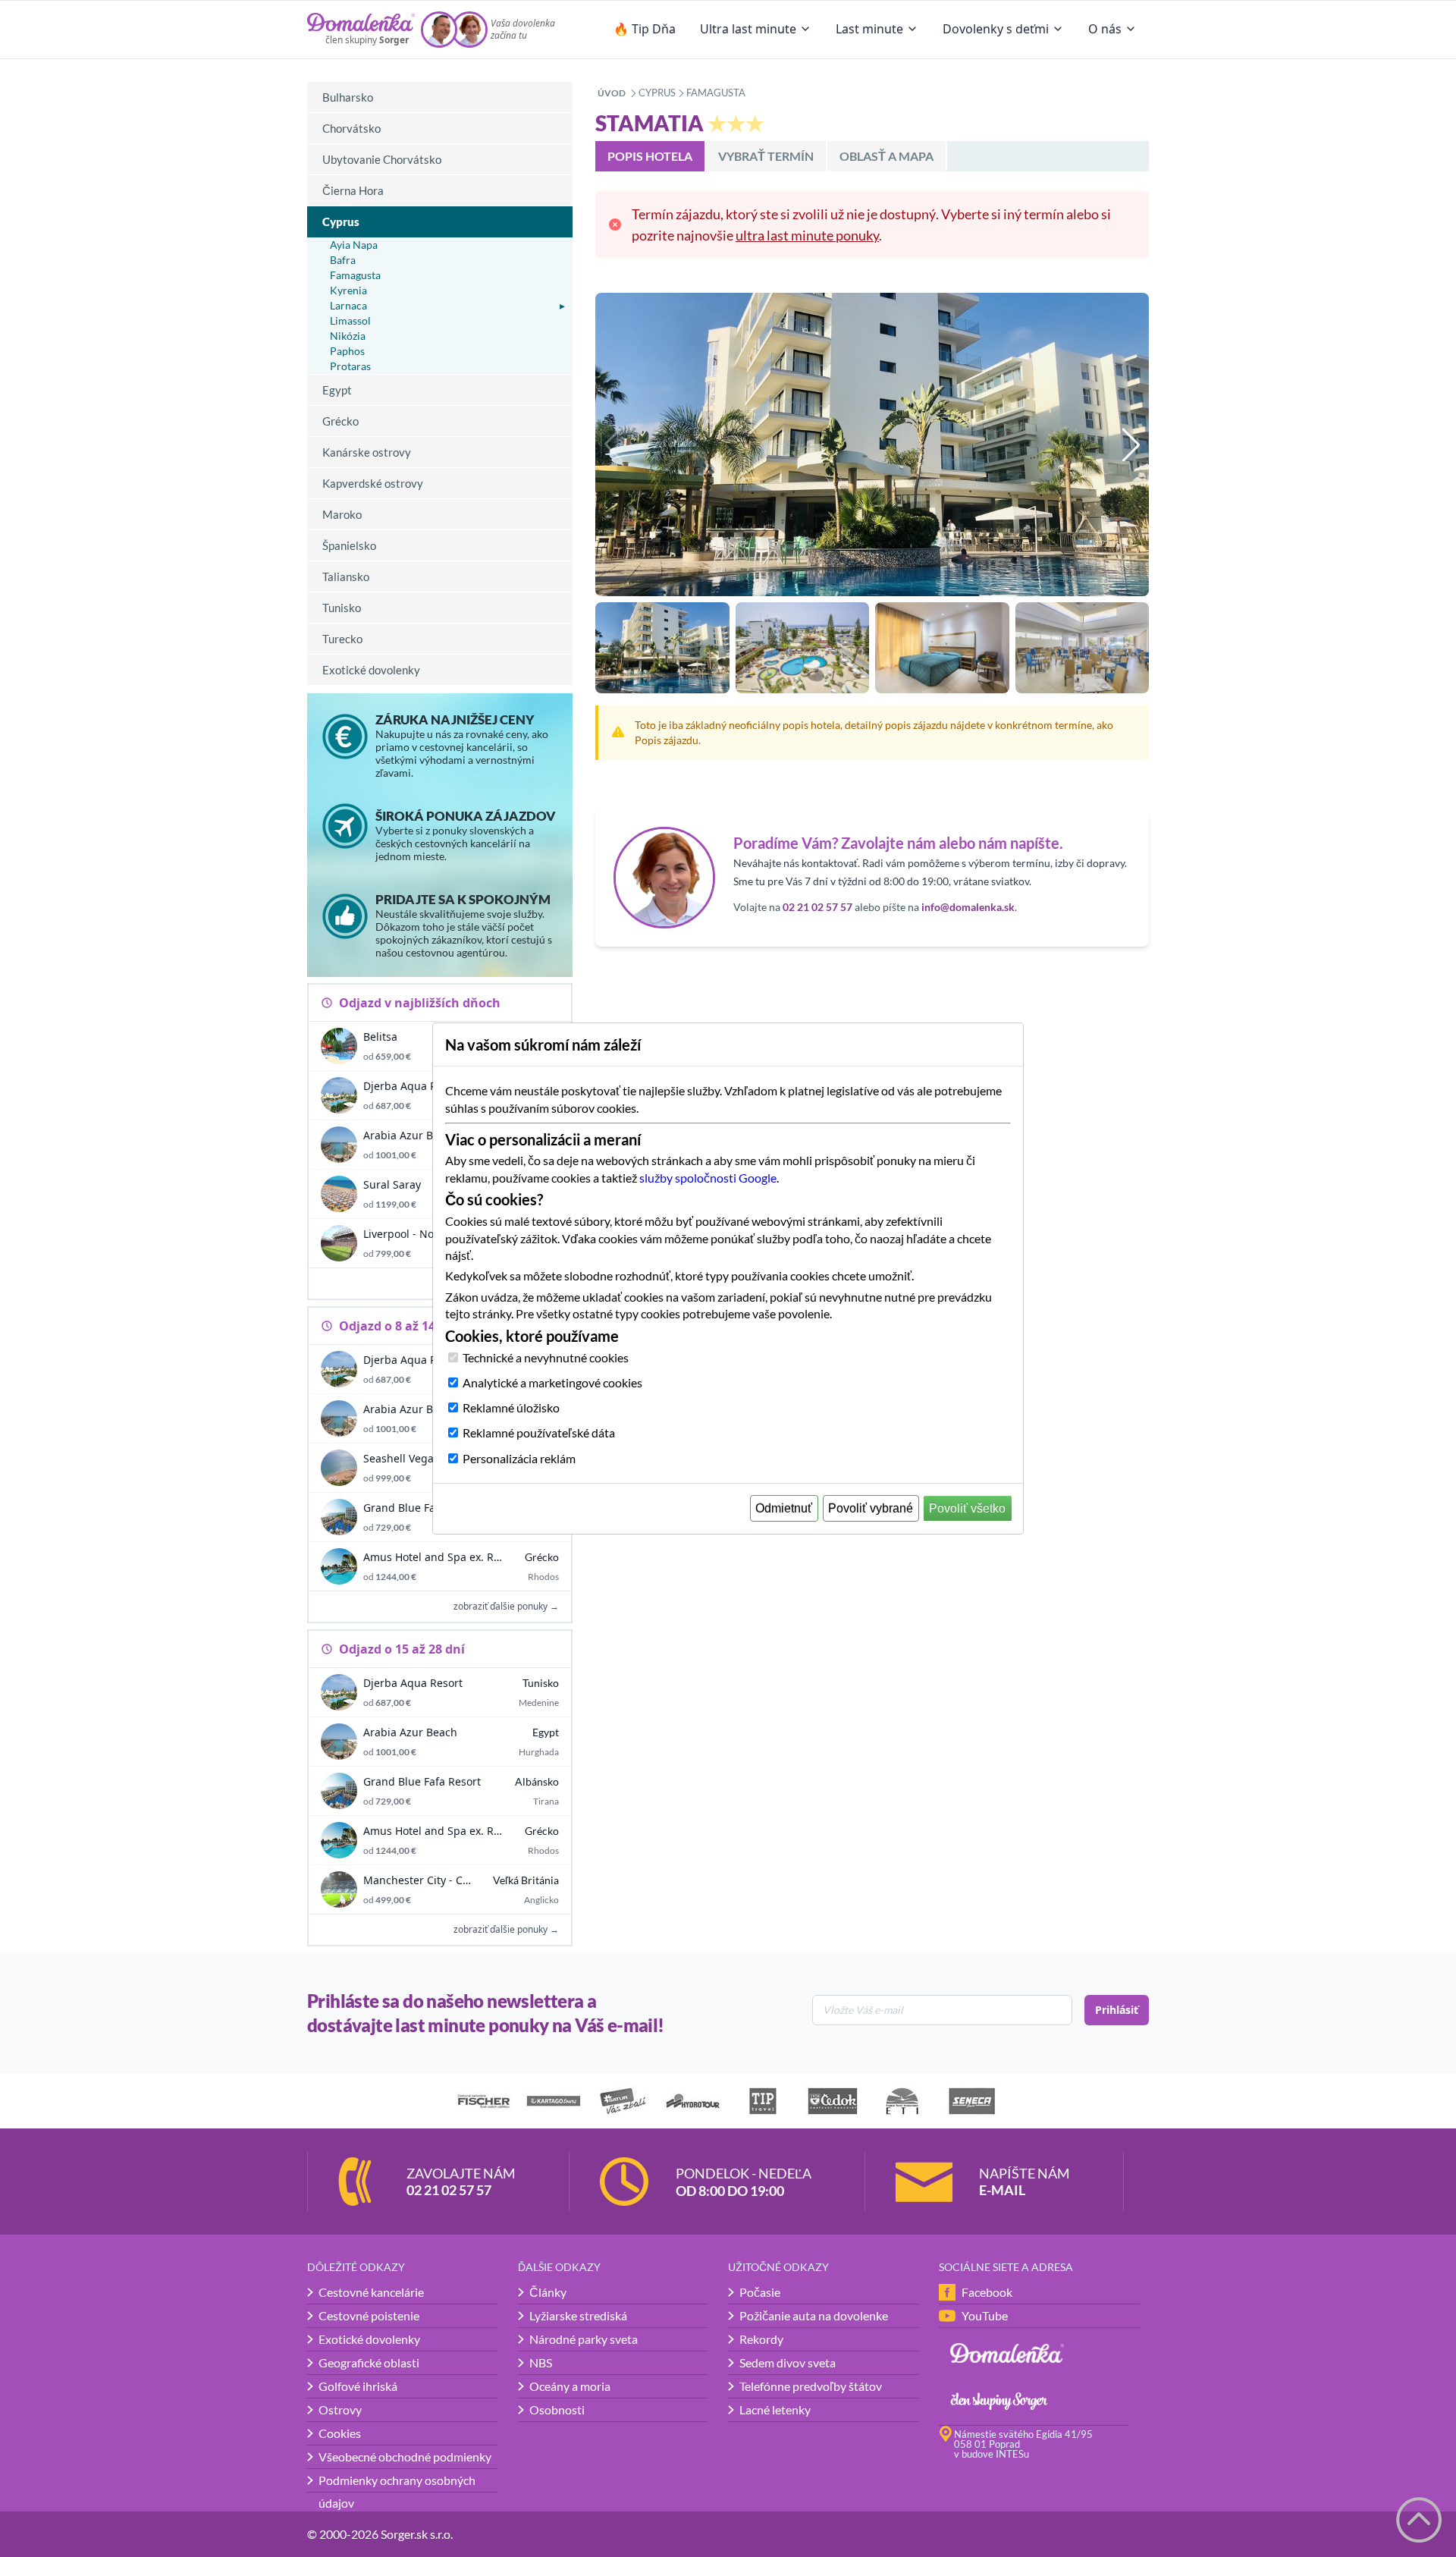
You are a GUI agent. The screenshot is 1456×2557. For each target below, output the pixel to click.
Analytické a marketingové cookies (552, 1382)
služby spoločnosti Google (708, 1178)
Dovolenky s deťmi (996, 29)
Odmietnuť (784, 1508)
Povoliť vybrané (871, 1508)
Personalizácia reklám (519, 1458)
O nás (1105, 29)
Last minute (869, 29)
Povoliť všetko (967, 1508)
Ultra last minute (748, 29)
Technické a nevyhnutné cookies (546, 1357)
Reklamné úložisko (511, 1407)
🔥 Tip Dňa (645, 29)
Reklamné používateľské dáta (539, 1432)
